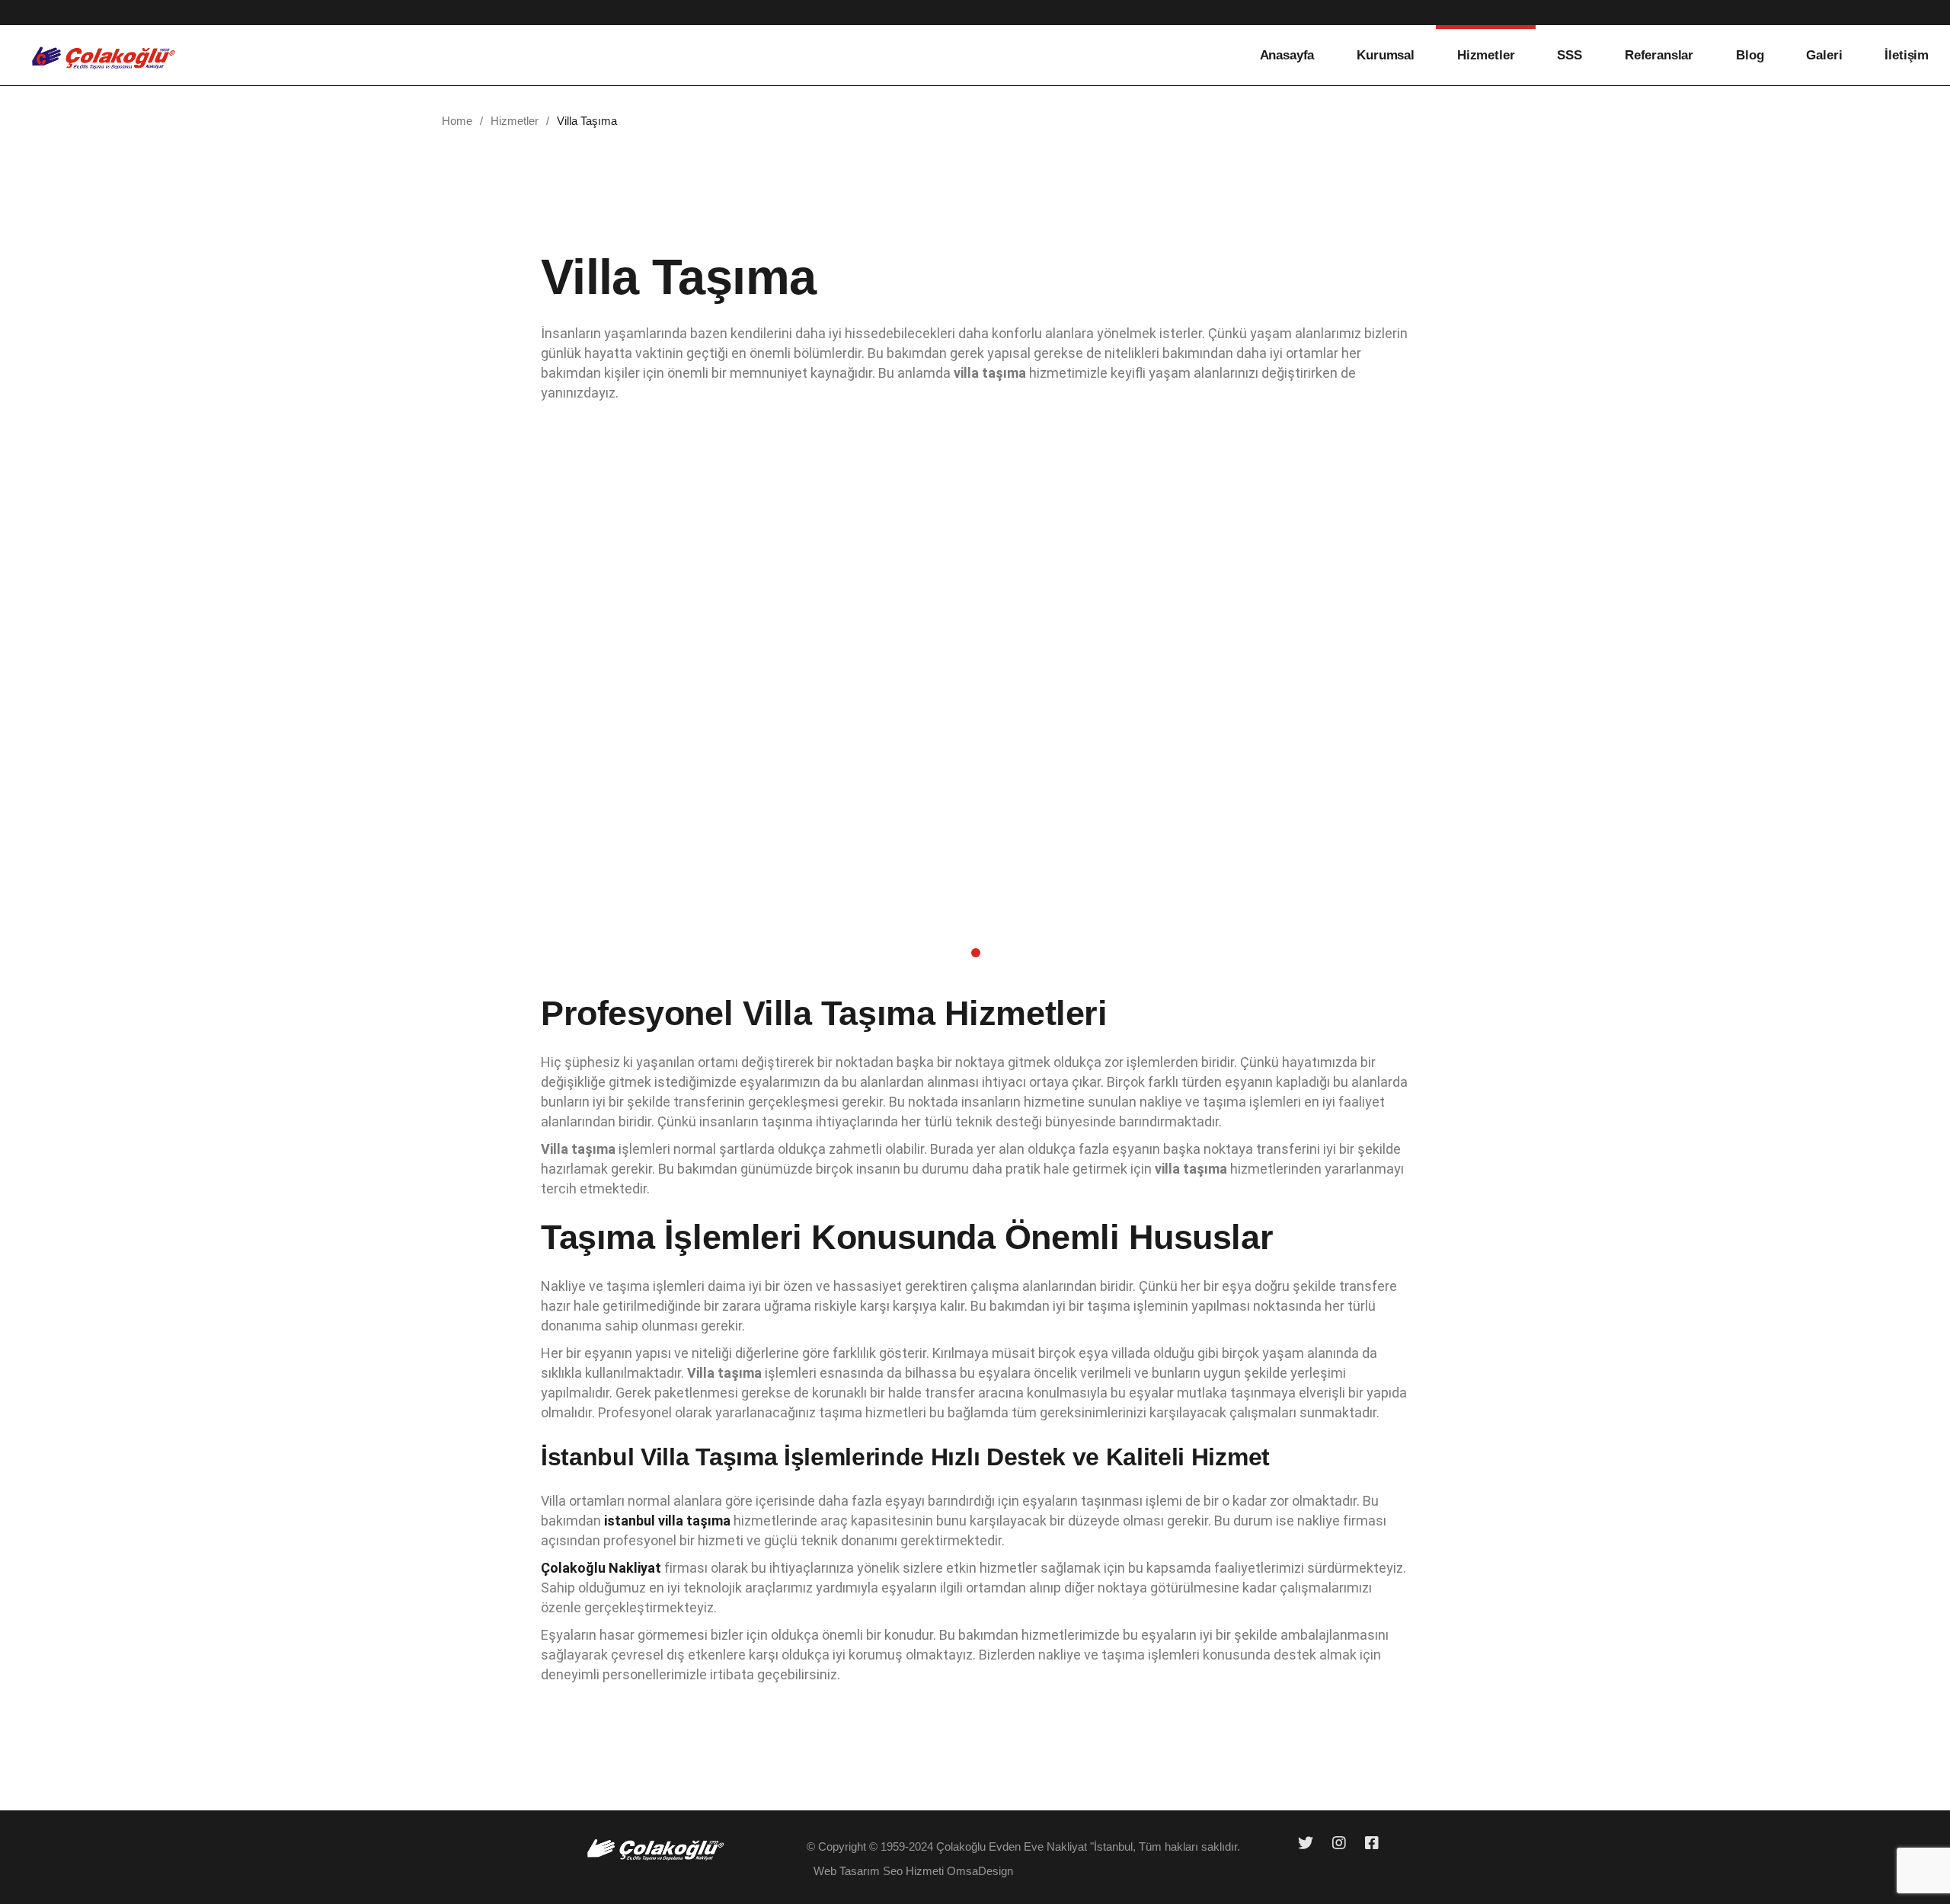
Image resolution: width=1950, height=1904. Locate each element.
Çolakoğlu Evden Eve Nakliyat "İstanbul (1034, 1846)
